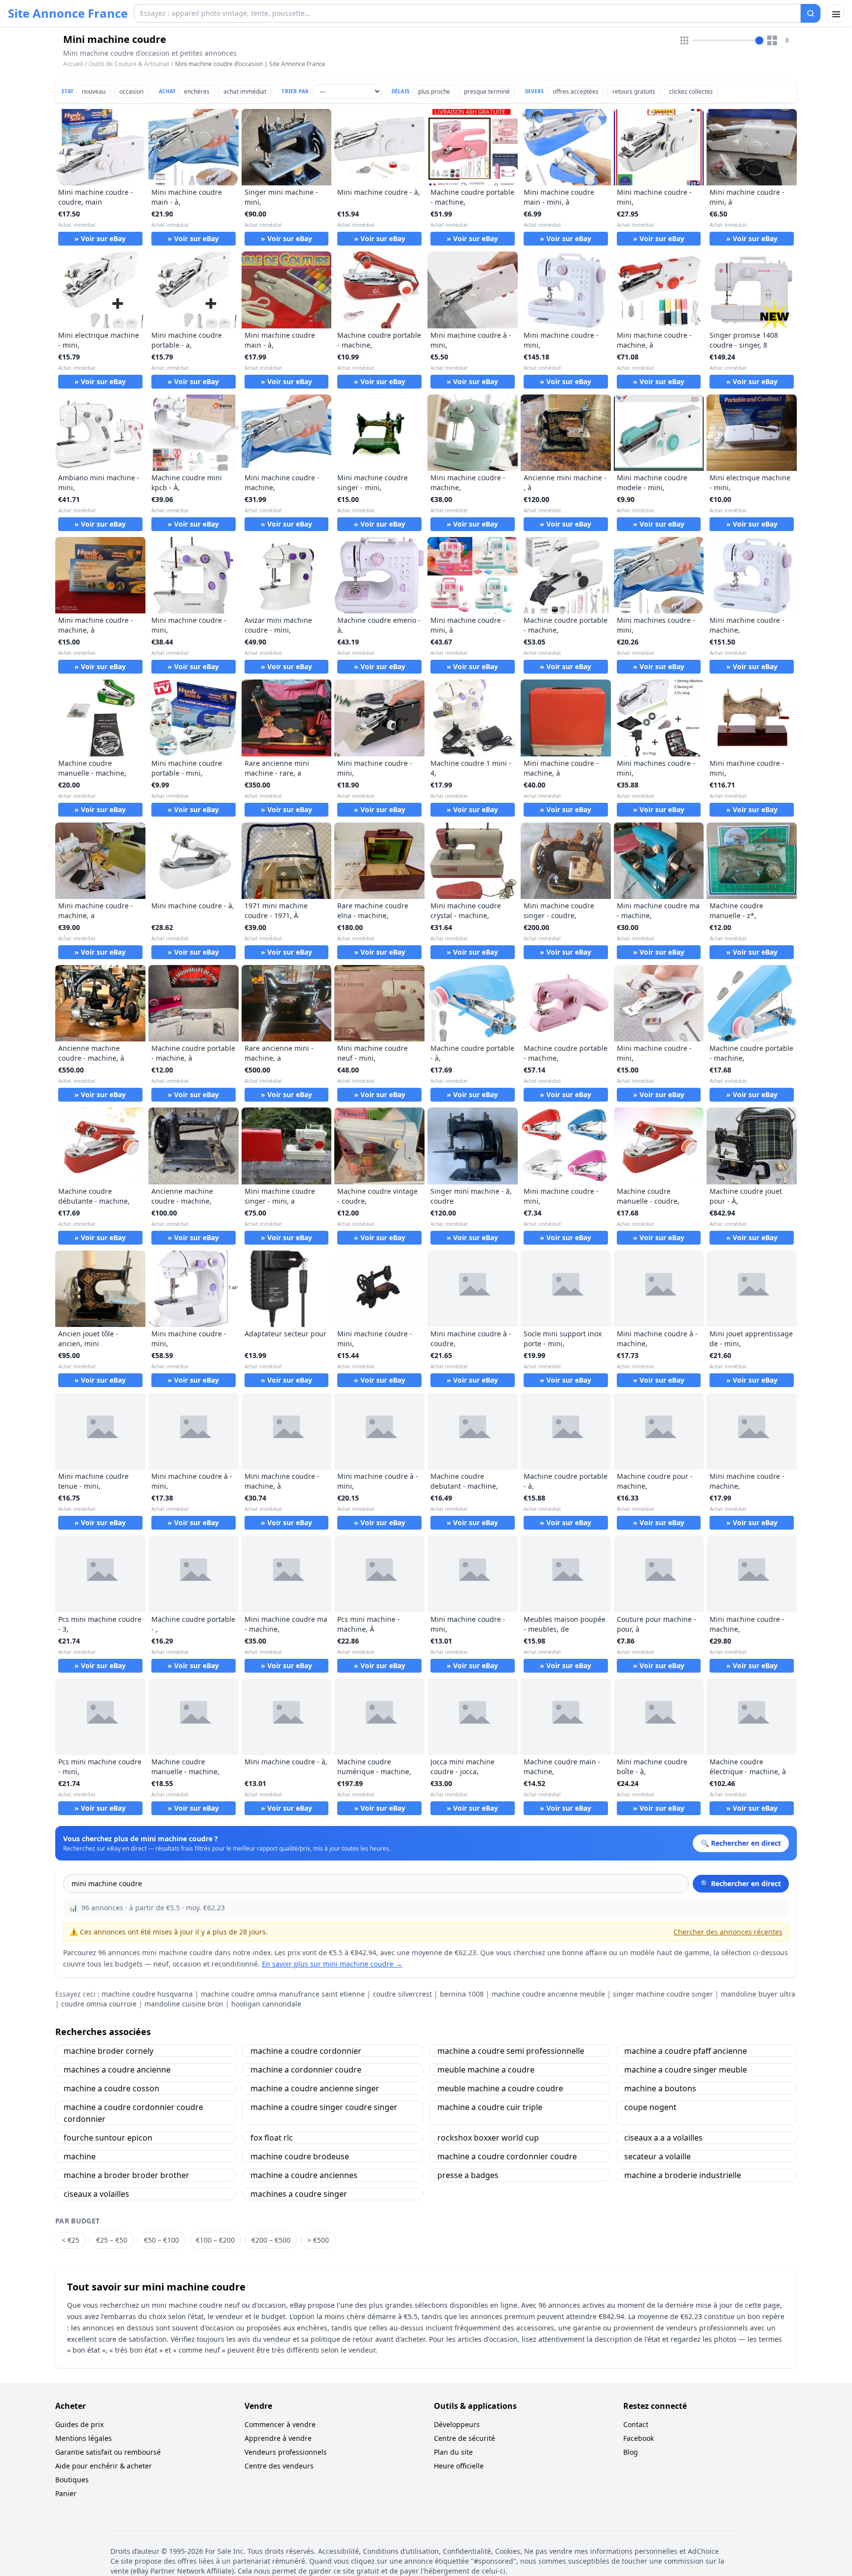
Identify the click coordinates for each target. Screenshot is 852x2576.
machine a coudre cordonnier (306, 2051)
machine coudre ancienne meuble (548, 1994)
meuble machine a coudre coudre (500, 2088)
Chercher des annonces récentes (728, 1932)
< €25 (71, 2240)
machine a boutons (660, 2088)
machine (80, 2156)
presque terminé (487, 91)
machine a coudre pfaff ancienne (686, 2051)
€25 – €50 (112, 2240)
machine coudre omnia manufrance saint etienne (283, 1994)
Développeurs (457, 2424)
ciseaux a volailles (96, 2194)
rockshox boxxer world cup (488, 2138)
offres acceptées (576, 91)
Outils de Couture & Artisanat (129, 64)
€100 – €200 (215, 2240)
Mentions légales (84, 2438)
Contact (636, 2424)
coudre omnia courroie (99, 2004)
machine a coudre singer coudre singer (324, 2107)
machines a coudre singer (299, 2194)
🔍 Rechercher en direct (741, 1883)
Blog (631, 2452)
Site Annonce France (68, 13)
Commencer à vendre (280, 2424)
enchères (197, 91)
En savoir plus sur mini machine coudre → (332, 1964)
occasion (131, 91)
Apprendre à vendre (278, 2438)
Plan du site (453, 2452)
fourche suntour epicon (108, 2138)
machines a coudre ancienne (117, 2070)
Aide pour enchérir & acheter (104, 2466)
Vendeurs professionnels (286, 2452)
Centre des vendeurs (279, 2466)
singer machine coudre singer (663, 1994)
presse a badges (468, 2175)
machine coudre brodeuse (300, 2156)
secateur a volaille (657, 2156)
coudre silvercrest (402, 1994)
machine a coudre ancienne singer (315, 2088)
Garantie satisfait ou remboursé (108, 2452)
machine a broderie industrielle (683, 2175)
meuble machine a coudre (486, 2070)
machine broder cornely (108, 2051)
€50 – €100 (161, 2240)
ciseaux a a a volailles (663, 2138)
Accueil (73, 64)
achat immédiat (245, 91)
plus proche (434, 91)
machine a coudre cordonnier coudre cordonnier (133, 2113)
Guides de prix (79, 2424)
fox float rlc (272, 2138)
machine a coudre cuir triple (490, 2107)
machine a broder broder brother (126, 2175)
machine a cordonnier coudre (306, 2070)
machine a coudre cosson (111, 2088)
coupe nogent (650, 2107)
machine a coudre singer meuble (686, 2070)
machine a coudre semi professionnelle (511, 2051)
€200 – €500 (271, 2240)
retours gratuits (634, 91)
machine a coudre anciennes (304, 2175)
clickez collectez (691, 91)
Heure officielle (459, 2466)
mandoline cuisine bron (184, 2004)
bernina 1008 (462, 1994)
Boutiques (72, 2480)
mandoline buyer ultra (758, 1994)
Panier (66, 2493)
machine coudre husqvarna (147, 1994)
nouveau (94, 91)
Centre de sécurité (464, 2438)
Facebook (639, 2438)
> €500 (318, 2240)
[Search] (811, 13)
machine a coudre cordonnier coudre (507, 2156)
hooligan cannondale (266, 2004)
